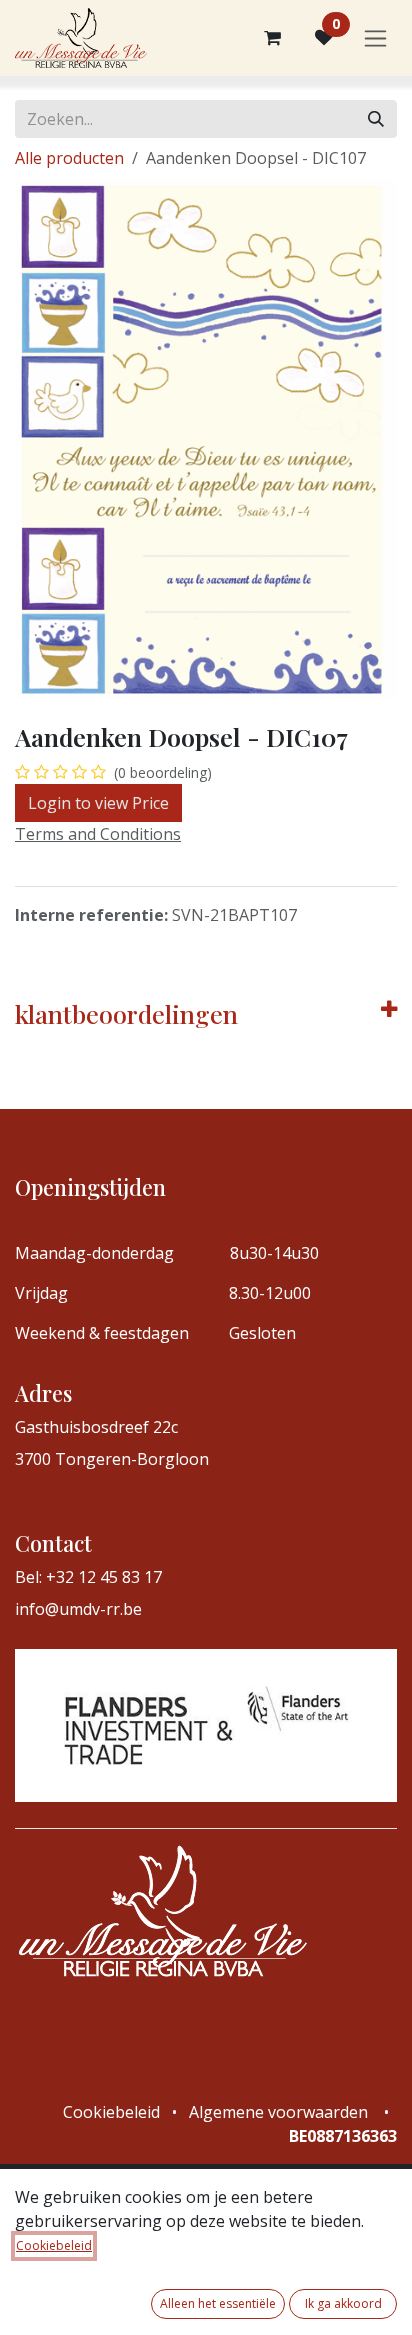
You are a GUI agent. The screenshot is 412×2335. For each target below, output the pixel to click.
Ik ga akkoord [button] (343, 2303)
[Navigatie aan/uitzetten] (375, 38)
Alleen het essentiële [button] (218, 2303)
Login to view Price (98, 803)
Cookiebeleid (54, 2245)
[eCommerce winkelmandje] (272, 38)
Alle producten (69, 158)
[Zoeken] (376, 119)
